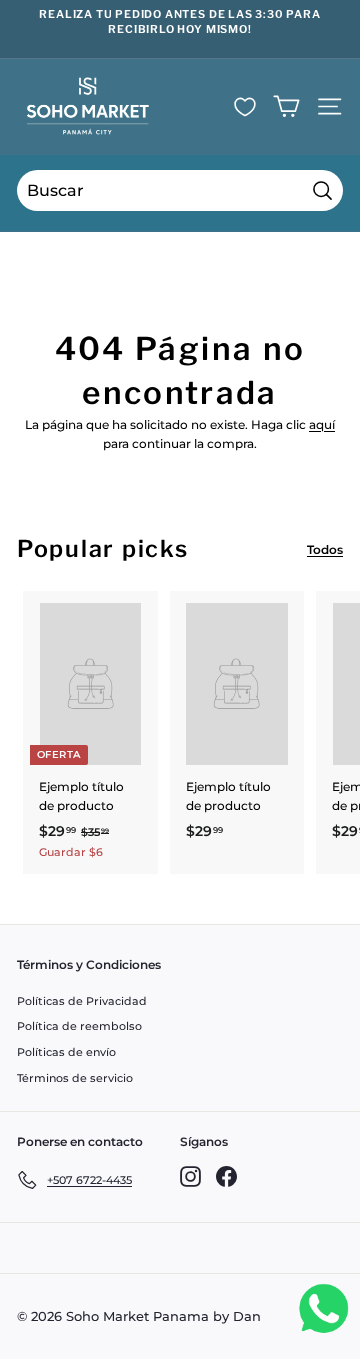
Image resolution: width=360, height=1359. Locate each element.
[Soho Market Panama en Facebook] (226, 1176)
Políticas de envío (66, 1052)
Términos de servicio (75, 1078)
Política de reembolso (79, 1026)
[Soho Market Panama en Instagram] (190, 1176)
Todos (325, 549)
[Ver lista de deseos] (245, 107)
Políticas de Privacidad (82, 1001)
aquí (322, 424)
